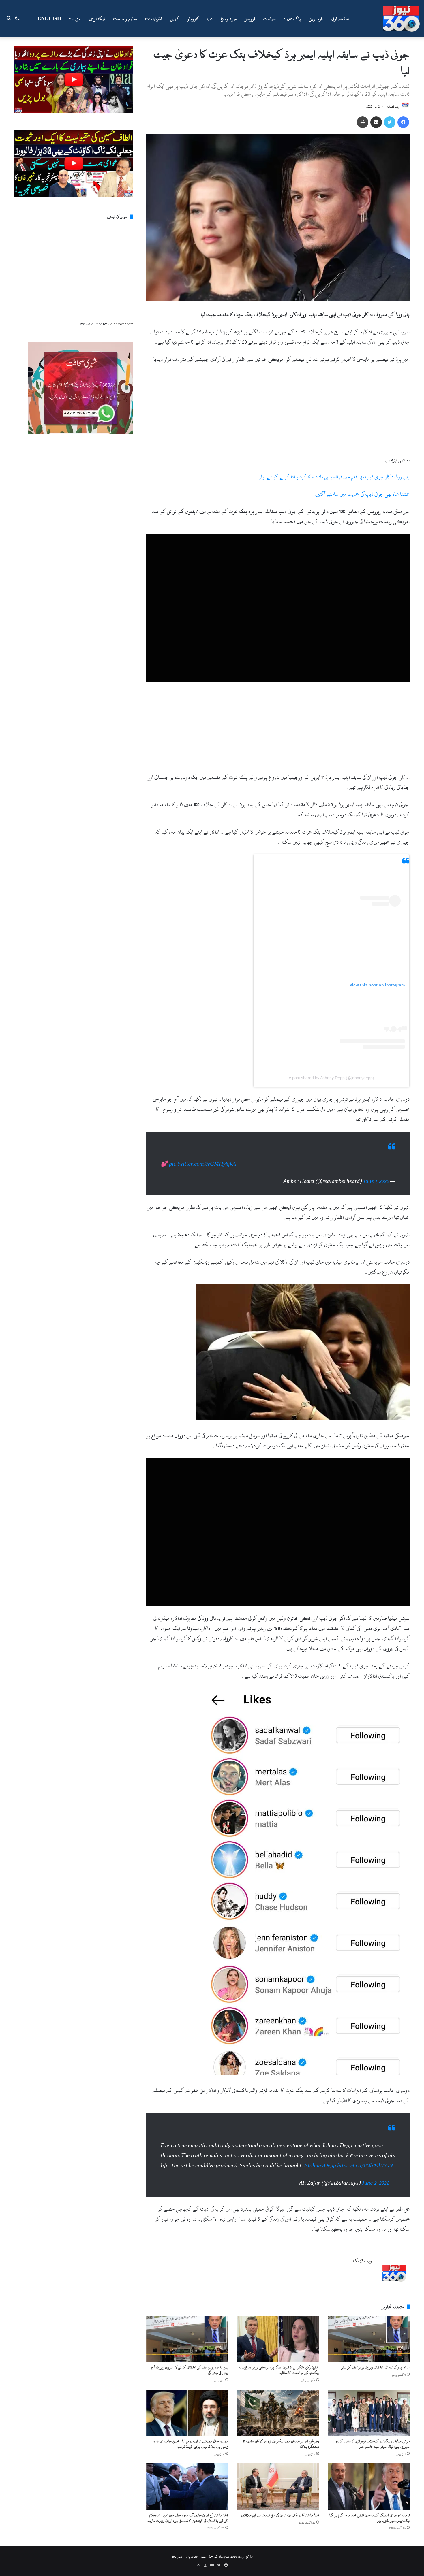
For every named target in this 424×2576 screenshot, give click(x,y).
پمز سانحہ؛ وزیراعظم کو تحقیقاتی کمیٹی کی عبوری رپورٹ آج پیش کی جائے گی (190, 2382)
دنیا (210, 19)
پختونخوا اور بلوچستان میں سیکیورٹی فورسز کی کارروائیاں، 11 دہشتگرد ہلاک (281, 2455)
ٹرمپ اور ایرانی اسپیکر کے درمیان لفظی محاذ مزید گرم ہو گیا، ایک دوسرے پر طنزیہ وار (369, 2529)
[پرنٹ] (363, 122)
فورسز (250, 19)
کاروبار (193, 19)
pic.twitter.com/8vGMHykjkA (202, 1170)
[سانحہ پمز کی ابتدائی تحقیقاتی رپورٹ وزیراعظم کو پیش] (369, 2350)
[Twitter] (390, 122)
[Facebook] (403, 122)
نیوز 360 (177, 2568)
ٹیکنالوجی (97, 19)
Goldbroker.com (121, 324)
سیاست (270, 19)
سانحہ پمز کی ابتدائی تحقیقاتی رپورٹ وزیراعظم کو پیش (375, 2379)
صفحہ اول (340, 19)
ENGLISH (49, 19)
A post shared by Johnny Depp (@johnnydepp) (331, 1078)
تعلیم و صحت (125, 19)
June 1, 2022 (376, 1187)
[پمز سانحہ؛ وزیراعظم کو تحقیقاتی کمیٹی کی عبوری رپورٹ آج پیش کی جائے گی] (187, 2350)
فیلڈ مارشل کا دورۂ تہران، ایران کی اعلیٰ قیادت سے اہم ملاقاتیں (280, 2527)
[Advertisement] (278, 412)
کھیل (175, 19)
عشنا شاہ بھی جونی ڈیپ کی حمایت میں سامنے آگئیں (362, 494)
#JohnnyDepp (320, 2177)
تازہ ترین (316, 19)
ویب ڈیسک (393, 107)
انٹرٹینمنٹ (154, 19)
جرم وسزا (229, 19)
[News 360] (401, 19)
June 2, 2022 (375, 2195)
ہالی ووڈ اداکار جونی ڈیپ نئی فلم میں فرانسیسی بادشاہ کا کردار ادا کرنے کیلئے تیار (334, 477)
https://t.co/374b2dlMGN (365, 2177)
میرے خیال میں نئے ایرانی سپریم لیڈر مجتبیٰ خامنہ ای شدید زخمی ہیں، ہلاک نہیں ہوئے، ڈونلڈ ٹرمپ (190, 2455)
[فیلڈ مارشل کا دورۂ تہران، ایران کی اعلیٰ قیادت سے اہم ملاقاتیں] (278, 2498)
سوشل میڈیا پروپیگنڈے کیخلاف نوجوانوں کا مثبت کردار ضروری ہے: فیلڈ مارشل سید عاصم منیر (373, 2455)
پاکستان (294, 19)
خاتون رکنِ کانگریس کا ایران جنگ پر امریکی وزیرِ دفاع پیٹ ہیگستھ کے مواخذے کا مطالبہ (279, 2382)
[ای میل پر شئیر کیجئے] (376, 122)
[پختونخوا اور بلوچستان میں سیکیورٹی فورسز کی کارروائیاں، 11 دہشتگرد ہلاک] (278, 2424)
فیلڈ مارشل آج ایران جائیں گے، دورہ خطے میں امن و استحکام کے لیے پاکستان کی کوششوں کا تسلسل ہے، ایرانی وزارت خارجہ (188, 2529)
